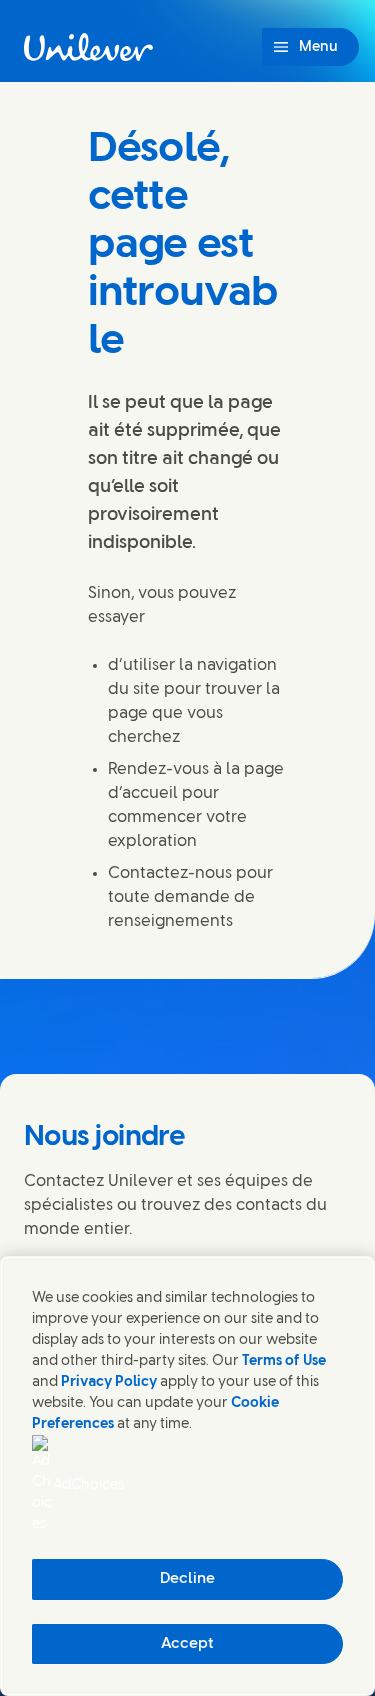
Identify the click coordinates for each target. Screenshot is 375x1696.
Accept (187, 1644)
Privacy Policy (109, 1382)
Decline (187, 1579)
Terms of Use (284, 1361)
